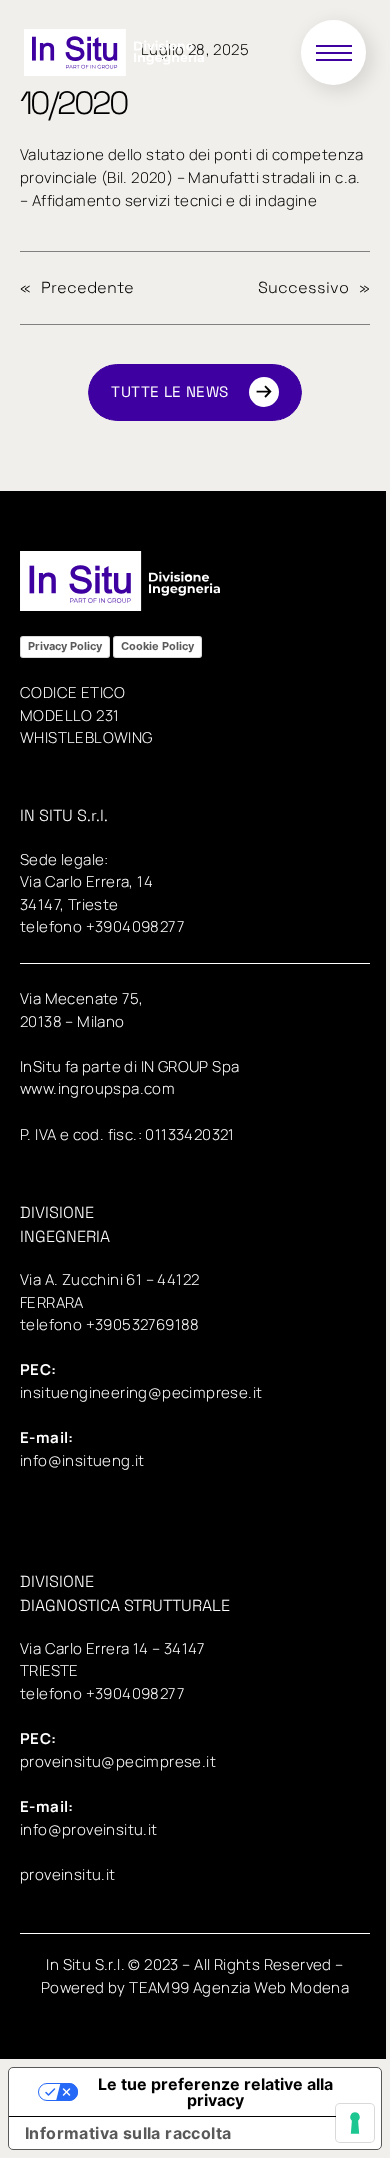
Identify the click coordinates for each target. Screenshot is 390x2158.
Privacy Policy (65, 646)
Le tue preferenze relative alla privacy (215, 2092)
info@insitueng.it (82, 1460)
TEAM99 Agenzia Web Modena (239, 1987)
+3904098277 (135, 926)
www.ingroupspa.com (97, 1088)
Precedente (87, 287)
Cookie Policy (157, 646)
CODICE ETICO (73, 692)
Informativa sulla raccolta (128, 2133)
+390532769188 (143, 1324)
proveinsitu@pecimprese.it (118, 1761)
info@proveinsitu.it (89, 1829)
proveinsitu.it (68, 1874)
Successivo (303, 287)
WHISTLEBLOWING (86, 737)
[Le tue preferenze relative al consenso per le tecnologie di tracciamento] (355, 2123)
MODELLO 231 (69, 715)
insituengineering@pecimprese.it (141, 1392)
